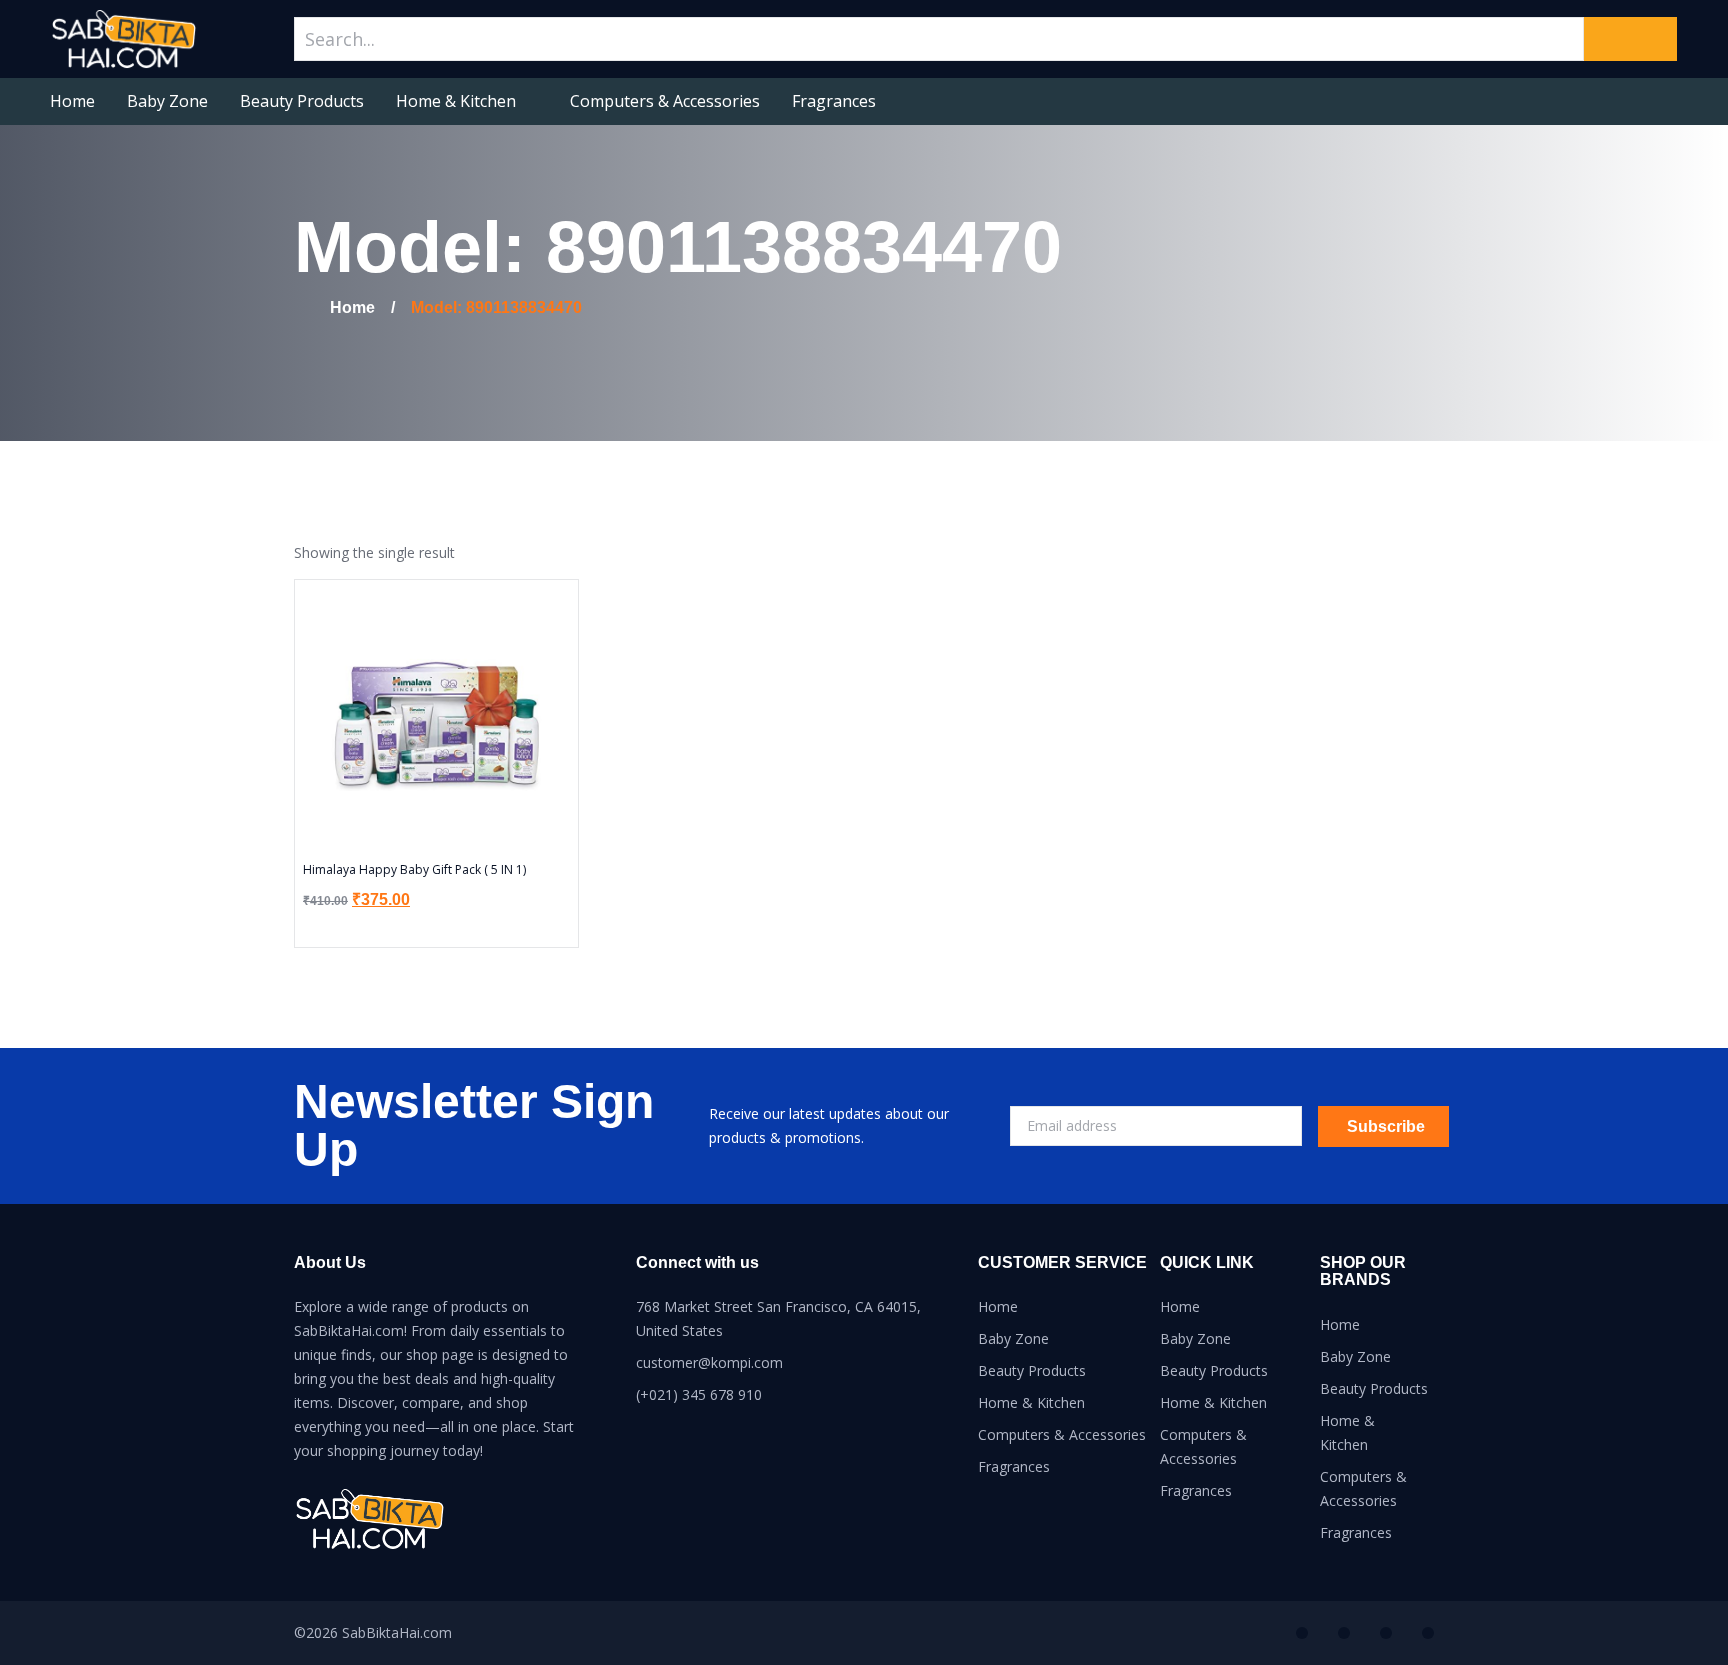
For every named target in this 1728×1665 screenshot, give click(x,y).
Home (72, 101)
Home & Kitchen (456, 101)
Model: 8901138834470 (496, 307)
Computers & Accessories (665, 101)
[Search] (1630, 39)
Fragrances (834, 101)
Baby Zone (167, 101)
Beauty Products (302, 101)
